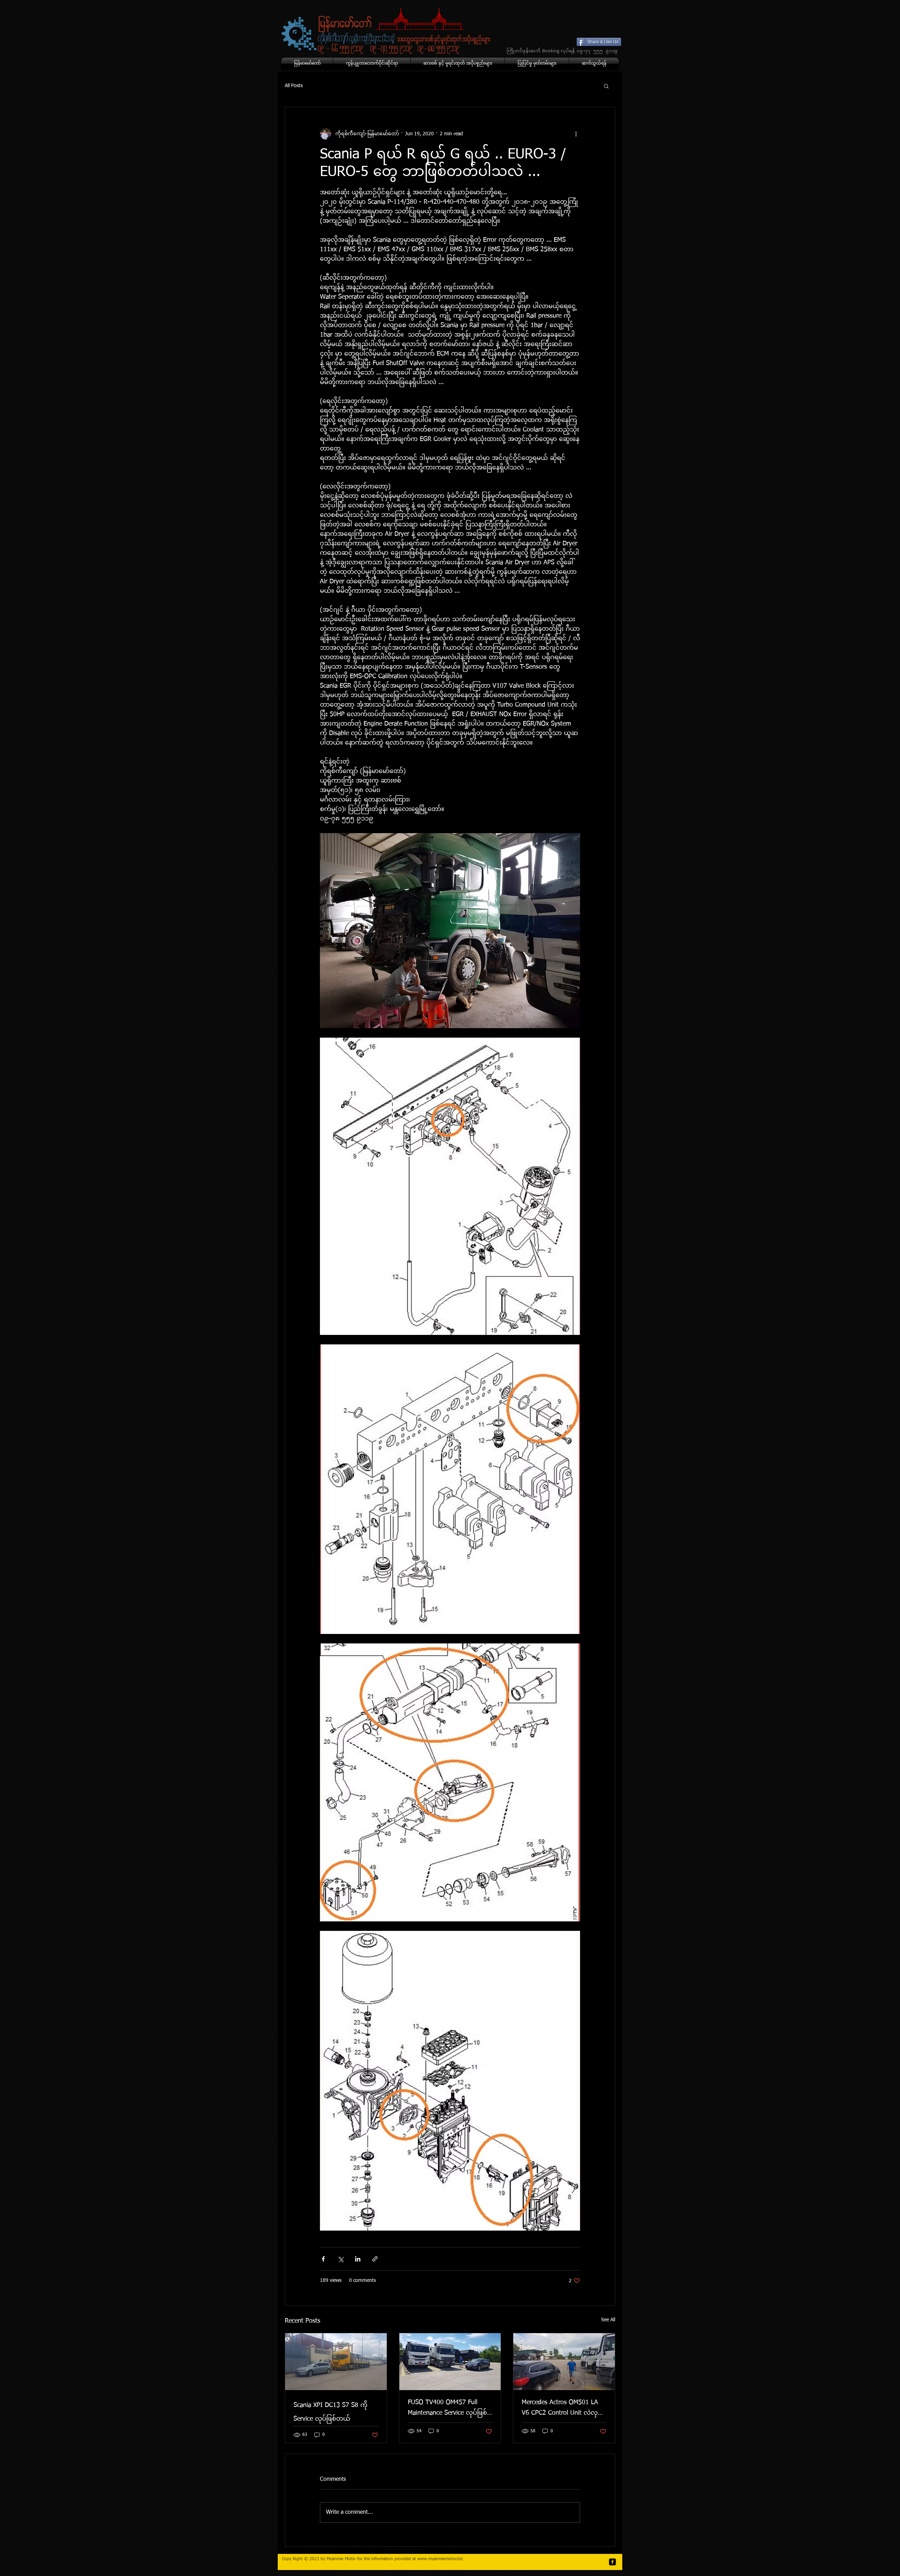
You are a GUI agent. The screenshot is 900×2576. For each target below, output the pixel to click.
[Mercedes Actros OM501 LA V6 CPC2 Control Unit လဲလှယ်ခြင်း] (564, 2362)
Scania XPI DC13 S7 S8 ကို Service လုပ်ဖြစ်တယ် (330, 2412)
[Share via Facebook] (323, 2259)
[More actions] (576, 134)
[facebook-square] (612, 2562)
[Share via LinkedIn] (358, 2259)
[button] (606, 86)
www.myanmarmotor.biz (440, 2559)
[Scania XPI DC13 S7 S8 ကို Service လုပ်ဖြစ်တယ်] (336, 2362)
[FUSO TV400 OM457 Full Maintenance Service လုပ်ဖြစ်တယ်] (450, 2362)
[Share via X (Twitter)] (340, 2259)
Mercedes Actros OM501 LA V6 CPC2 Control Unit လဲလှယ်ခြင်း (563, 2410)
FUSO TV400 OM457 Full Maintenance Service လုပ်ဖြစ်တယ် (447, 2410)
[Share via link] (375, 2259)
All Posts (294, 86)
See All (608, 2320)
